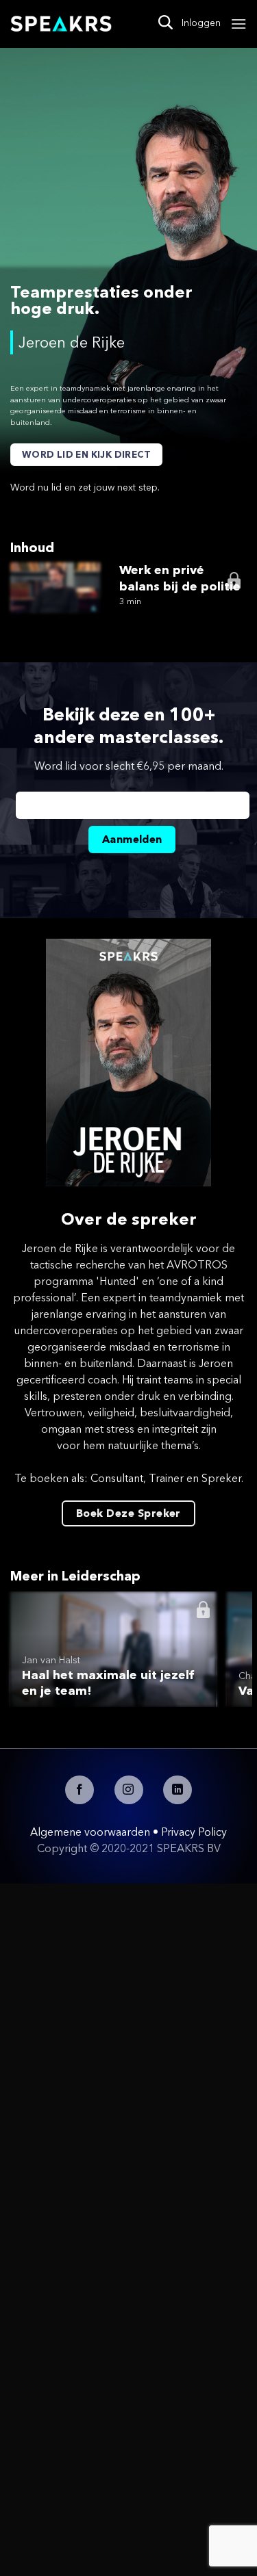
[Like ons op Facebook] (79, 1790)
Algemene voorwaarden (90, 1832)
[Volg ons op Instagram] (129, 1790)
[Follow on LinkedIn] (178, 1790)
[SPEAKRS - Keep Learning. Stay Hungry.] (61, 24)
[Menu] (238, 24)
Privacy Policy (194, 1832)
